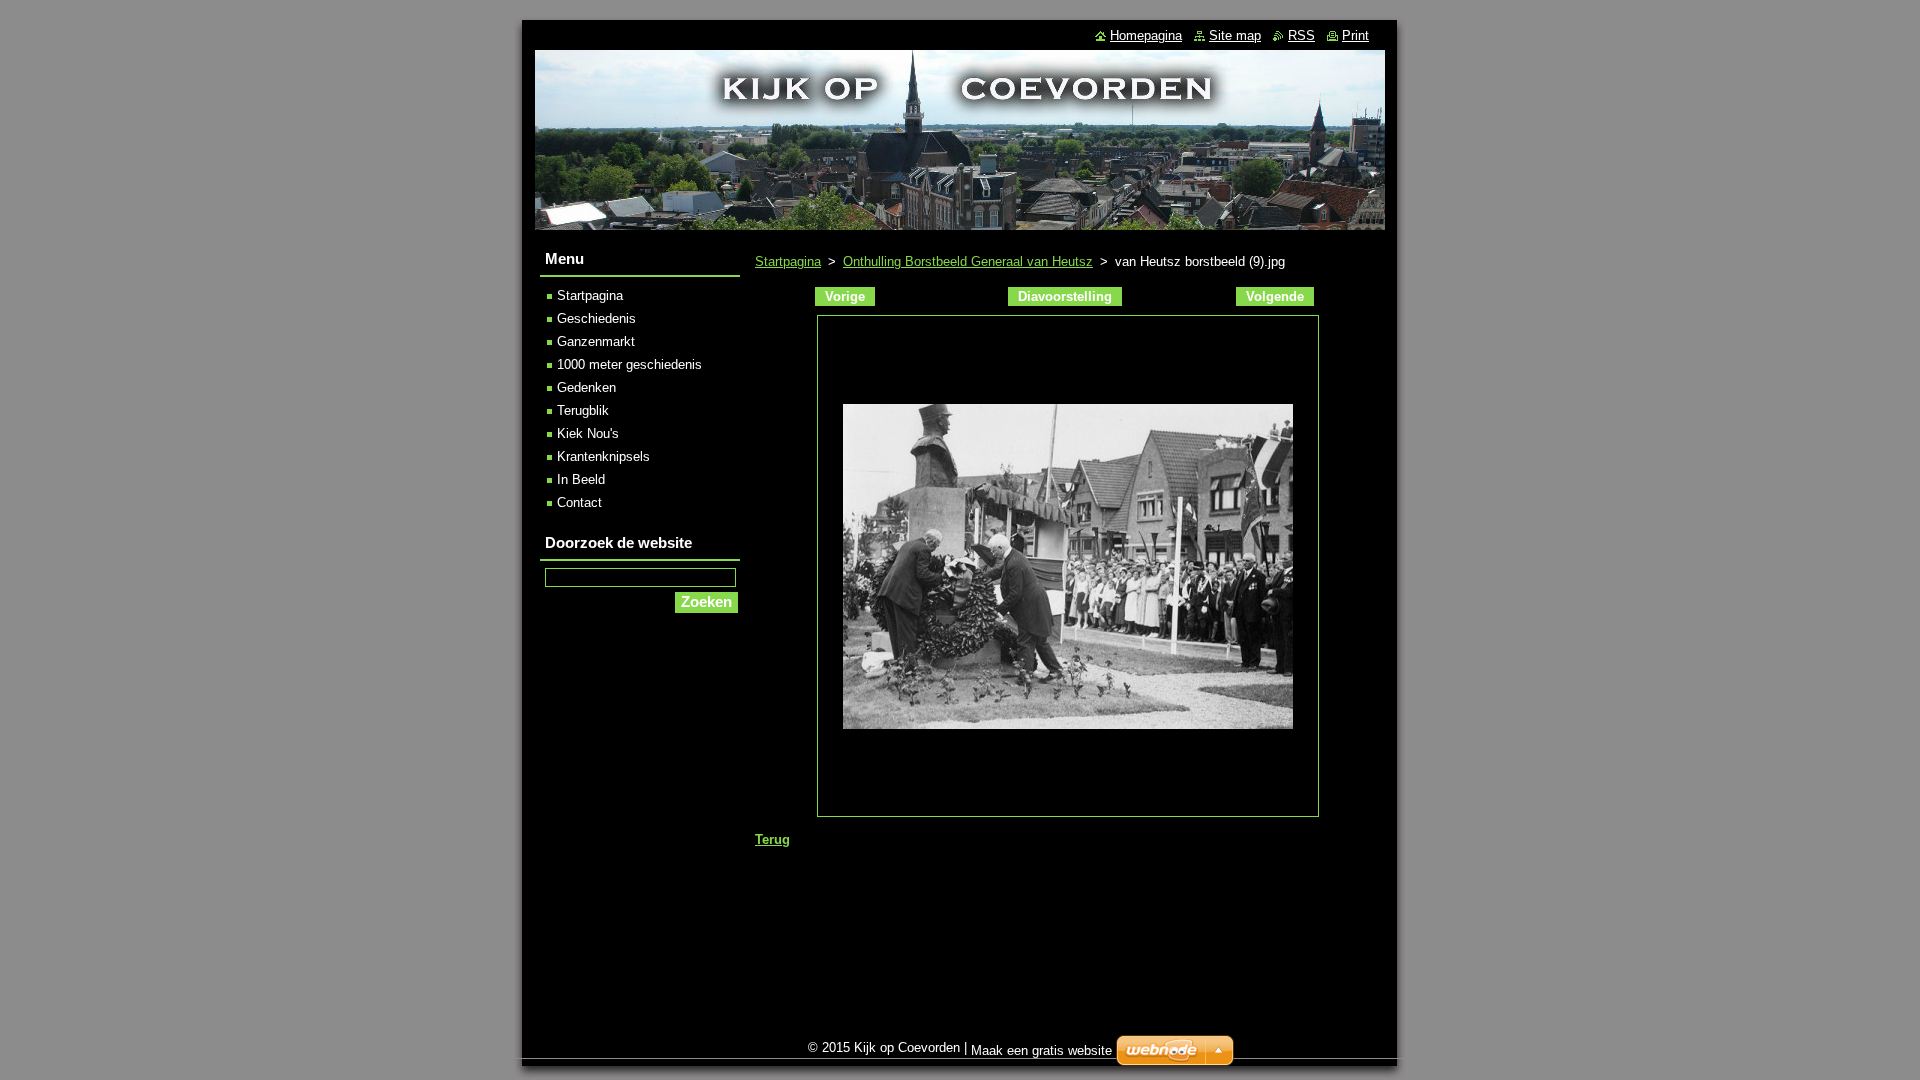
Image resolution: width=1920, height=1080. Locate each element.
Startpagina (788, 261)
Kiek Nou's (588, 433)
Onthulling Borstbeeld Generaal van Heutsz (968, 261)
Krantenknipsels (603, 456)
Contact (579, 502)
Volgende (1275, 296)
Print (1355, 35)
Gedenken (586, 387)
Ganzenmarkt (596, 341)
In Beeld (581, 479)
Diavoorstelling (1065, 296)
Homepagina (1146, 35)
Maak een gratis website (1041, 1050)
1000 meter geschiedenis (629, 364)
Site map (1235, 35)
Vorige (845, 296)
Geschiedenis (596, 318)
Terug (772, 839)
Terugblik (583, 410)
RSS (1301, 35)
